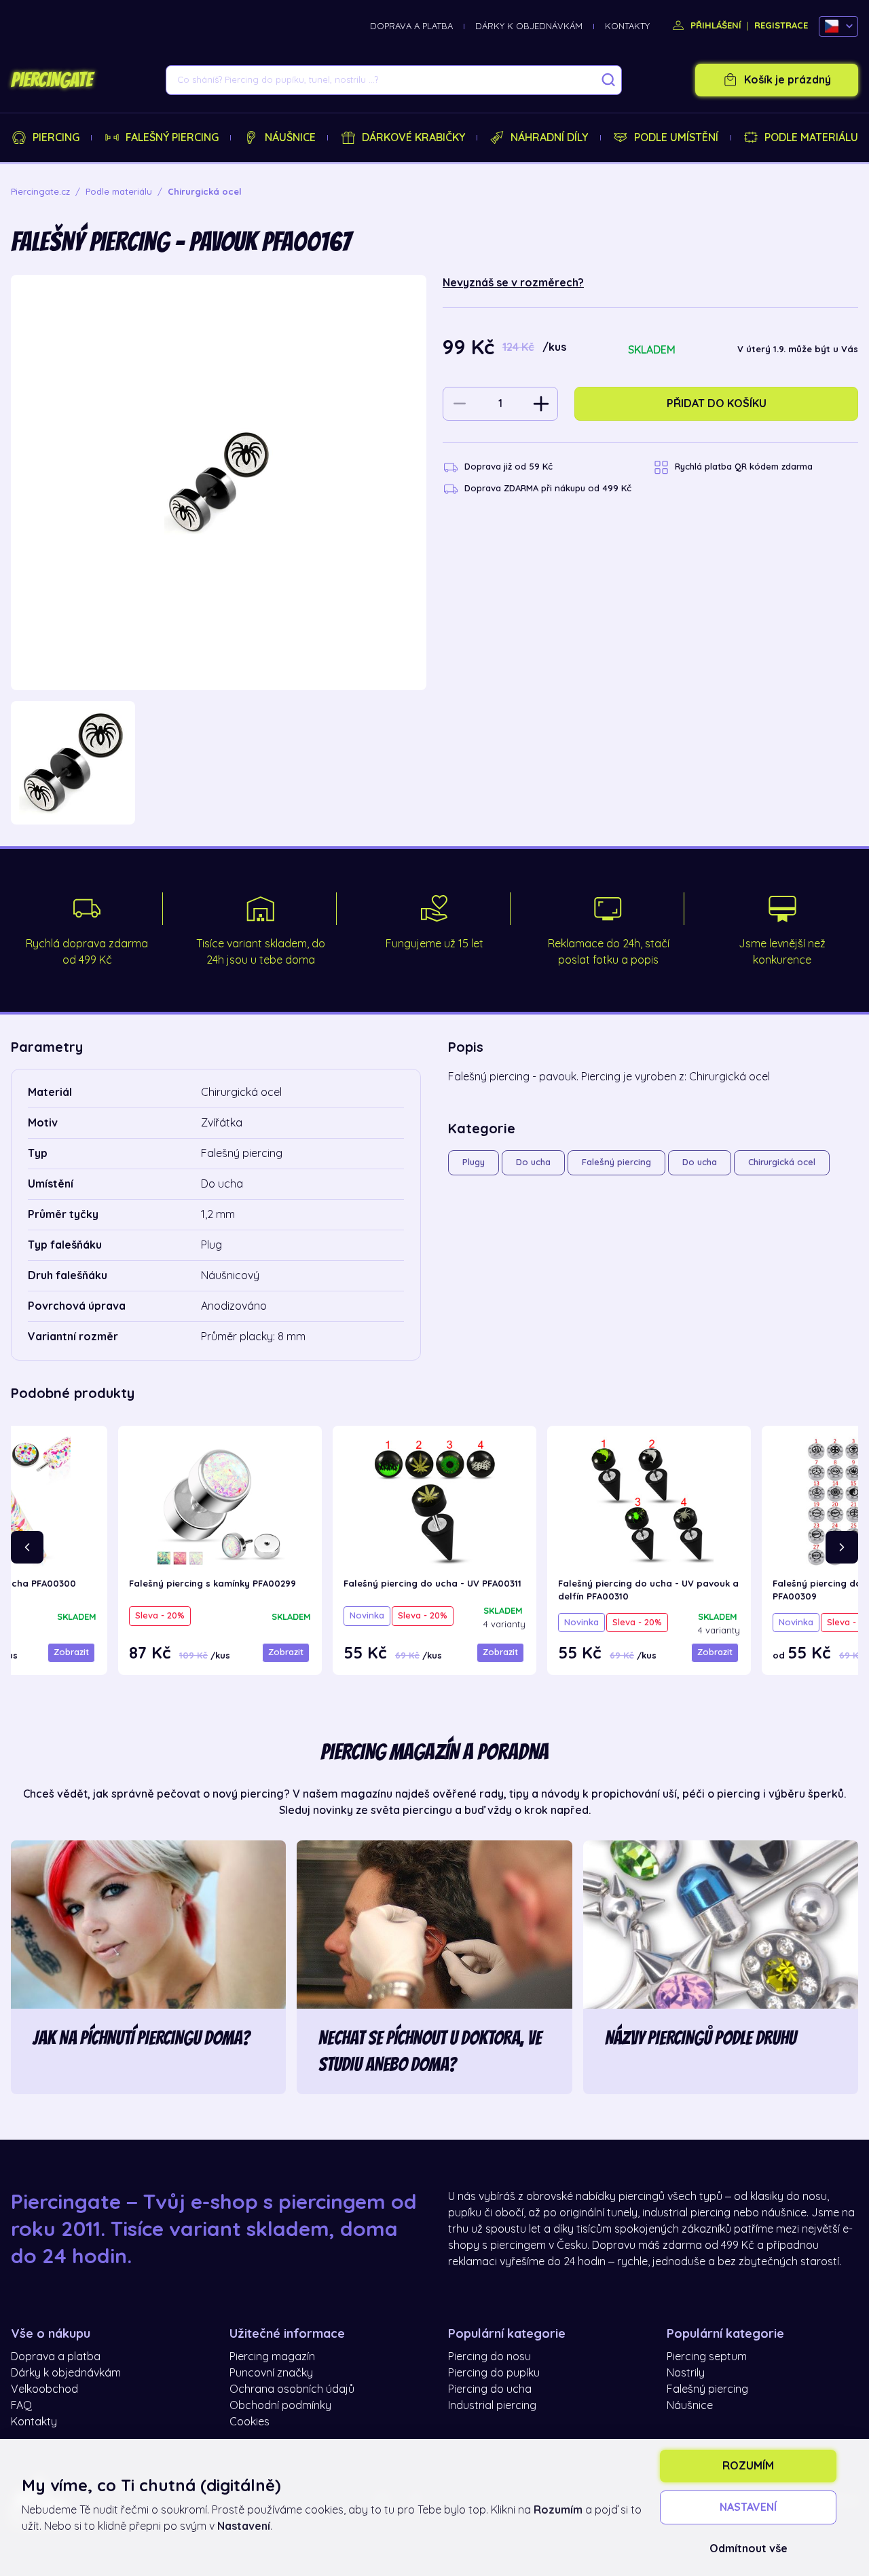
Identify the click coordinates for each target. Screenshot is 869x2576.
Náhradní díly (549, 138)
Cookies (249, 2422)
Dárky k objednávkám (529, 26)
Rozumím (748, 2466)
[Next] (842, 1547)
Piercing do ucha (490, 2389)
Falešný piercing (172, 138)
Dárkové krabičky (413, 138)
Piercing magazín (272, 2357)
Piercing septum (707, 2357)
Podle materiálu (811, 138)
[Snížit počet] (460, 404)
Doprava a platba (411, 26)
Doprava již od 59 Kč (509, 467)
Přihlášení (715, 25)
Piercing (56, 138)
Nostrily (686, 2373)
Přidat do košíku (717, 404)
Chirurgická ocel (782, 1162)
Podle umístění (676, 138)
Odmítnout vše (748, 2549)
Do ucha (533, 1162)
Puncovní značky (271, 2373)
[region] (219, 763)
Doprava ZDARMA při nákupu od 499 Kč (548, 488)
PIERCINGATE (52, 80)
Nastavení (748, 2507)
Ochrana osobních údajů (292, 2389)
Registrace (781, 25)
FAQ (21, 2406)
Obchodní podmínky (280, 2406)
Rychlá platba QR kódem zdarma (744, 467)
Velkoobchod (44, 2389)
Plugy (474, 1162)
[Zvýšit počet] (541, 404)
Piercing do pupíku (494, 2373)
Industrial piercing (492, 2406)
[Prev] (27, 1547)
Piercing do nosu (489, 2357)
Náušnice (290, 138)
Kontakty (627, 26)
